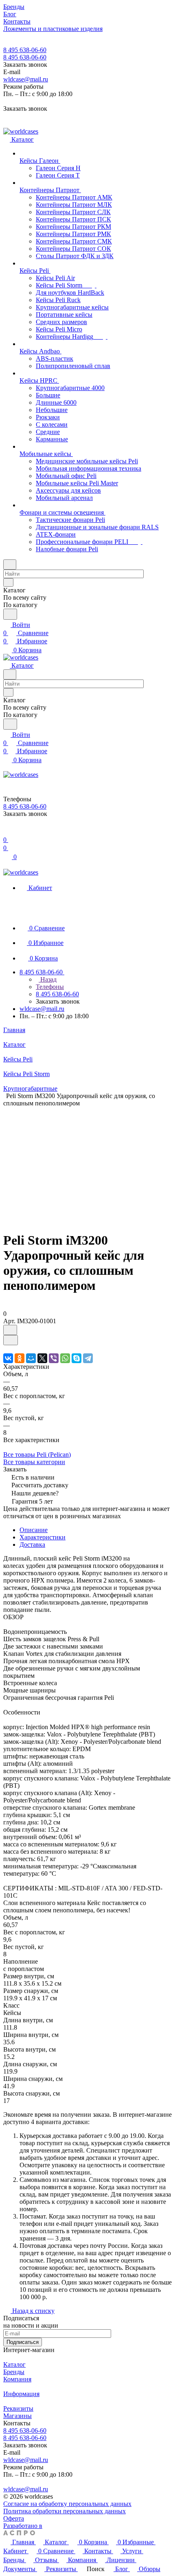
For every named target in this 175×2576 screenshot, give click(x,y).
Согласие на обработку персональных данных (67, 2504)
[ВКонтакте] (8, 1358)
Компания (17, 2379)
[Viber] (54, 1358)
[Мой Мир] (31, 1358)
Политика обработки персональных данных (65, 2511)
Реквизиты (18, 2408)
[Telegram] (88, 1358)
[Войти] (7, 832)
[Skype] (77, 1358)
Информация (21, 2394)
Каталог (14, 2364)
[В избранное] (10, 1330)
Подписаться (23, 2342)
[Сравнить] (11, 1340)
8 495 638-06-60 (25, 50)
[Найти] (10, 614)
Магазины (17, 2416)
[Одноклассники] (20, 1358)
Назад (48, 979)
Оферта (14, 2518)
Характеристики (43, 1537)
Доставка (32, 1545)
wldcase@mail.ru (26, 79)
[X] (42, 1358)
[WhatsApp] (65, 1358)
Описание (34, 1530)
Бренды (14, 2372)
